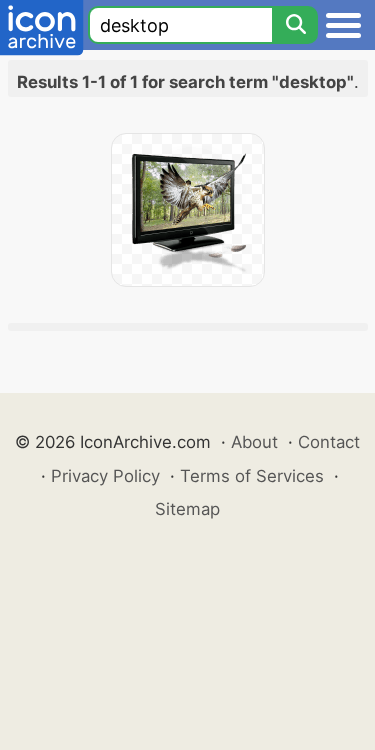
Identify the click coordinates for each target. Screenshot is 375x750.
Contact (329, 442)
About (254, 442)
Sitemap (187, 509)
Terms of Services (252, 476)
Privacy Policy (105, 476)
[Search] (295, 25)
